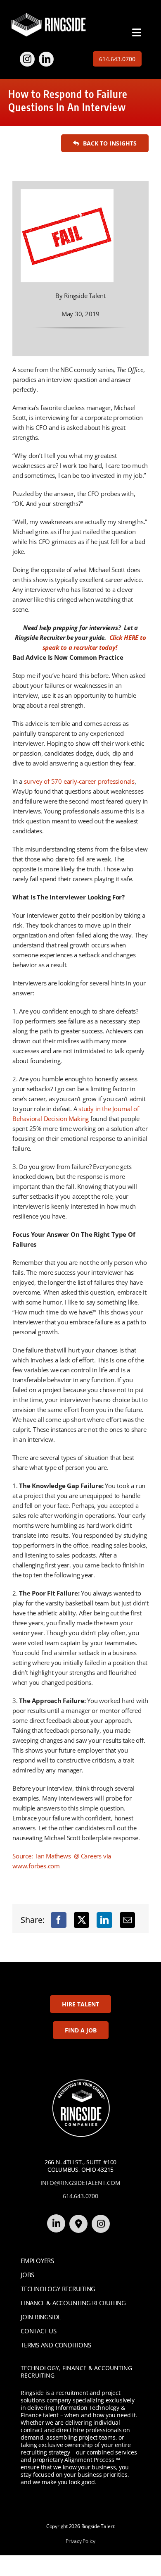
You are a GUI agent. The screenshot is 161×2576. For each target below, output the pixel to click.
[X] (82, 1920)
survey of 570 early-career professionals (79, 781)
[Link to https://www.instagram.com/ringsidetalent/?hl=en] (101, 2224)
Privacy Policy (80, 2541)
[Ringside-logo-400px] (49, 15)
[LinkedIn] (104, 1920)
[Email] (128, 1920)
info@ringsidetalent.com (81, 2183)
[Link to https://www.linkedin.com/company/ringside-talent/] (56, 2223)
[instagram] (27, 59)
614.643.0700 (80, 2196)
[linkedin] (46, 59)
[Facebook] (59, 1920)
